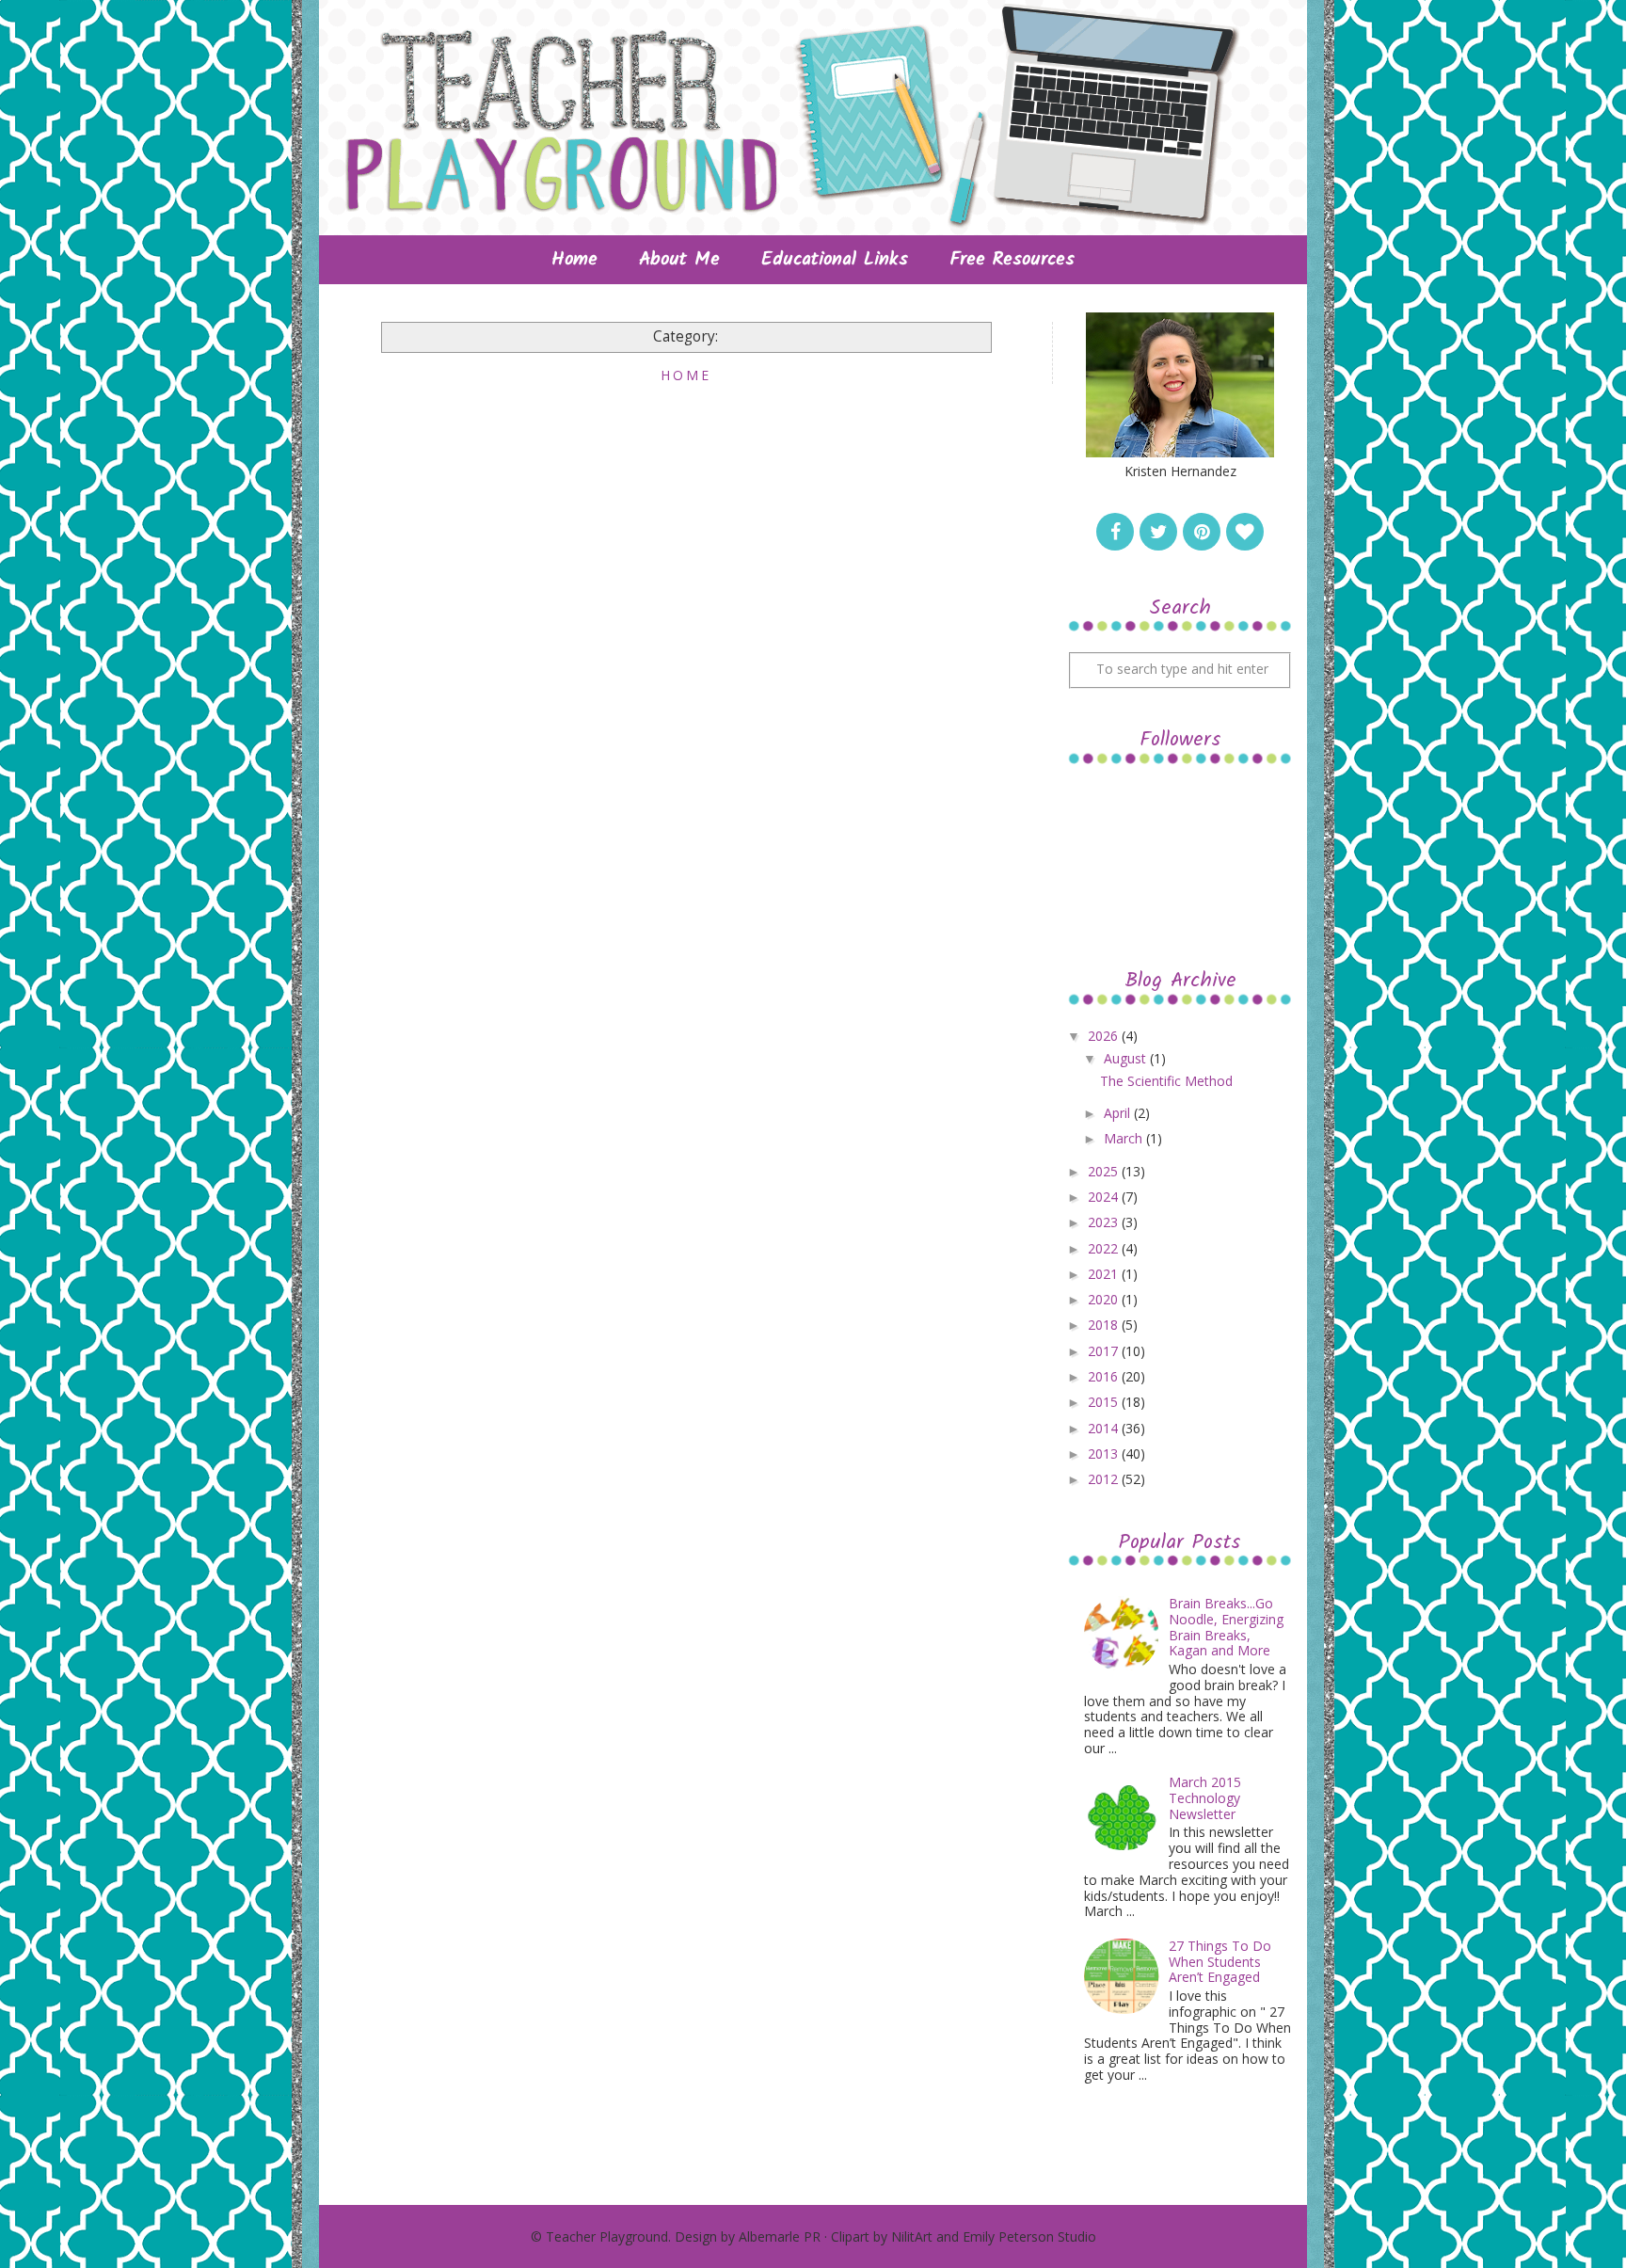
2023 (1105, 1222)
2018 (1105, 1325)
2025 (1105, 1171)
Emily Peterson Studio (1029, 2236)
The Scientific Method (1166, 1081)
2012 (1105, 1479)
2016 (1105, 1376)
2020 (1105, 1299)
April (1119, 1113)
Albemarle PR (780, 2236)
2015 (1105, 1402)
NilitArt (912, 2236)
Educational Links (835, 260)
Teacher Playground (607, 2236)
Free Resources (1012, 260)
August (1127, 1058)
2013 (1105, 1453)
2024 (1105, 1197)
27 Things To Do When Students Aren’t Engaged (1220, 1962)
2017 (1105, 1351)
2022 (1105, 1248)
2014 (1105, 1428)
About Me (679, 260)
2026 (1105, 1036)
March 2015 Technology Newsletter (1205, 1798)
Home (574, 260)
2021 (1105, 1274)
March (1125, 1138)
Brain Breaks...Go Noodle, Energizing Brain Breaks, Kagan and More (1226, 1627)
